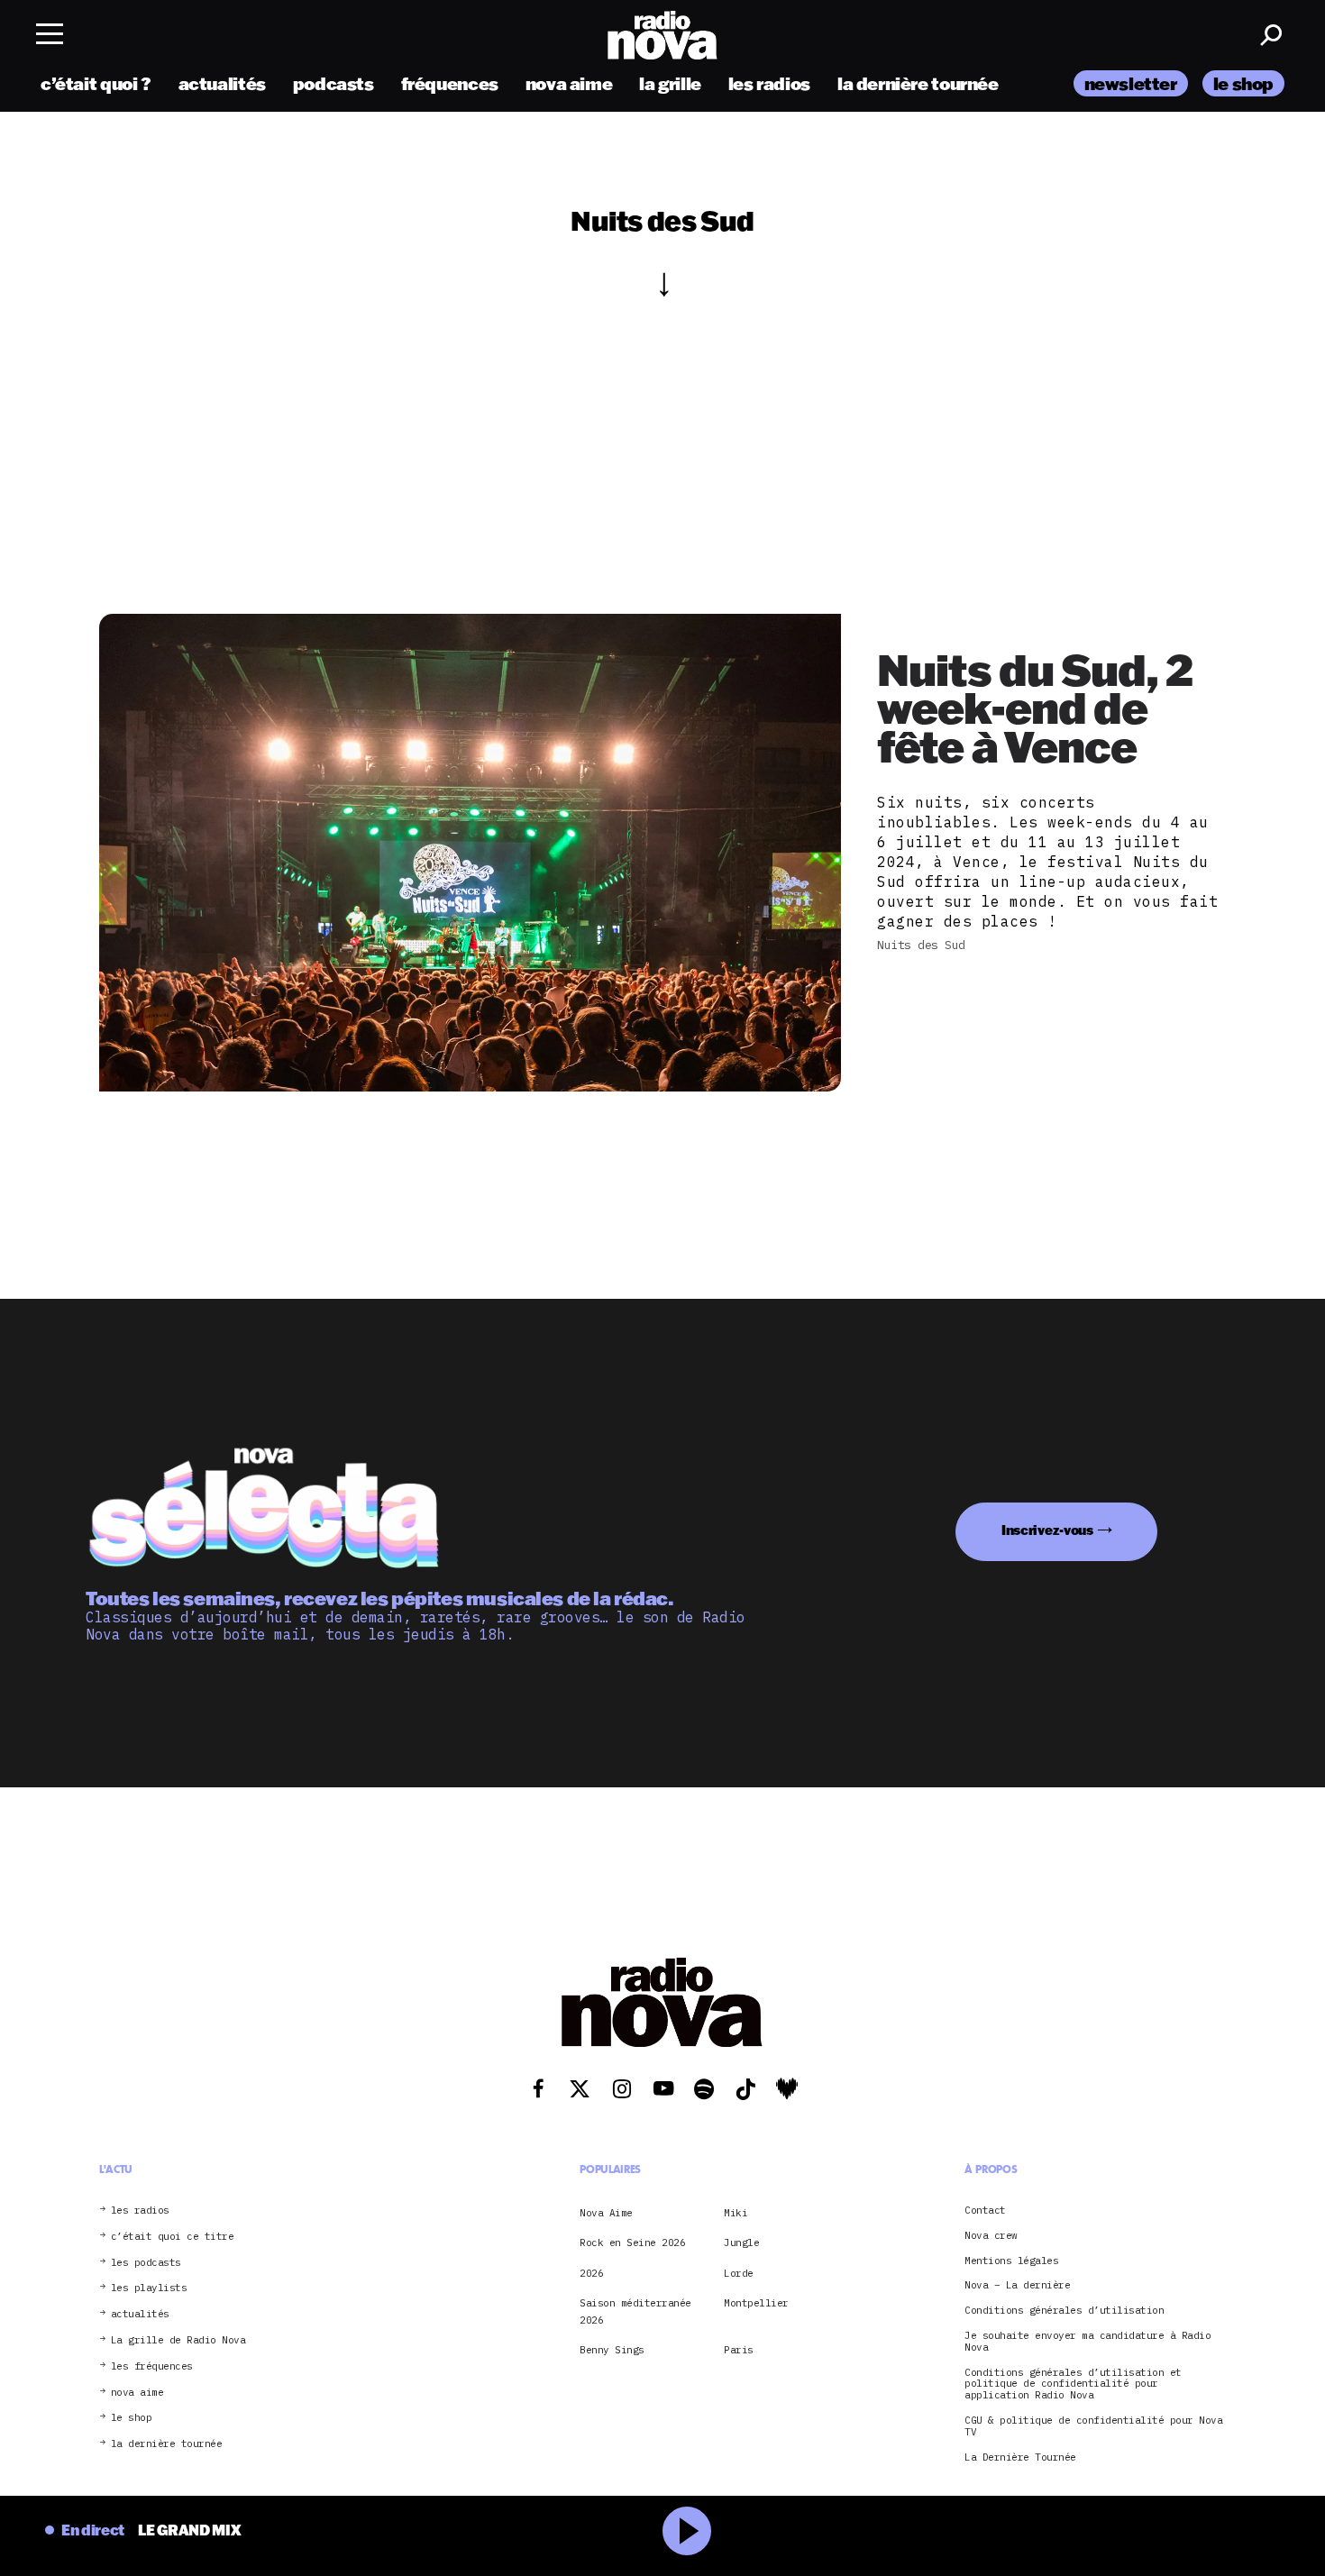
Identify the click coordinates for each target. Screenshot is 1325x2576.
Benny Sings (612, 2350)
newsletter (1131, 83)
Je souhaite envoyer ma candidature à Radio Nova (1087, 2342)
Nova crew (991, 2236)
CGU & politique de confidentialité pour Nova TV (1093, 2426)
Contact (985, 2211)
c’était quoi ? (96, 83)
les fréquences (152, 2366)
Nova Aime (606, 2213)
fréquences (450, 83)
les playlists (149, 2288)
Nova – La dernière (1017, 2285)
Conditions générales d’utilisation (1064, 2311)
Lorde (739, 2273)
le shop (1243, 83)
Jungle (741, 2243)
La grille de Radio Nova (178, 2340)
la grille (670, 83)
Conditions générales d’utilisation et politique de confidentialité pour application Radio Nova (1073, 2384)
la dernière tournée (918, 83)
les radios (769, 83)
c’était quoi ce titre (173, 2237)
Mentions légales (1011, 2261)
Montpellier (756, 2303)
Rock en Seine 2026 (632, 2243)
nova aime (569, 83)
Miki (736, 2213)
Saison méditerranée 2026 (635, 2311)
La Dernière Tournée (1020, 2457)
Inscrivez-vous (1047, 1530)
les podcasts (146, 2263)
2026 (591, 2273)
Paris (739, 2350)
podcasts (334, 83)
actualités (222, 83)
